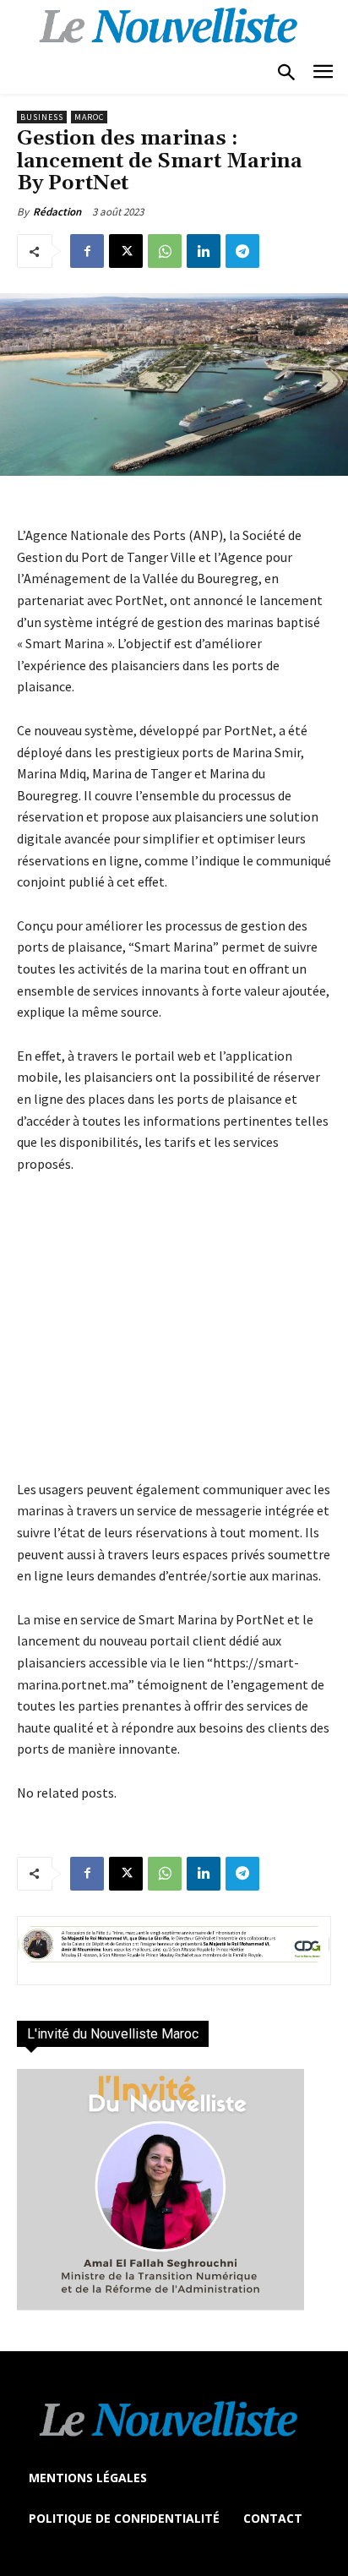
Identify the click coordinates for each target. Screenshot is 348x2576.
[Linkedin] (204, 251)
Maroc (89, 117)
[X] (126, 251)
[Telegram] (242, 251)
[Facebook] (87, 251)
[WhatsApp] (165, 251)
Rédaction (57, 212)
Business (42, 117)
